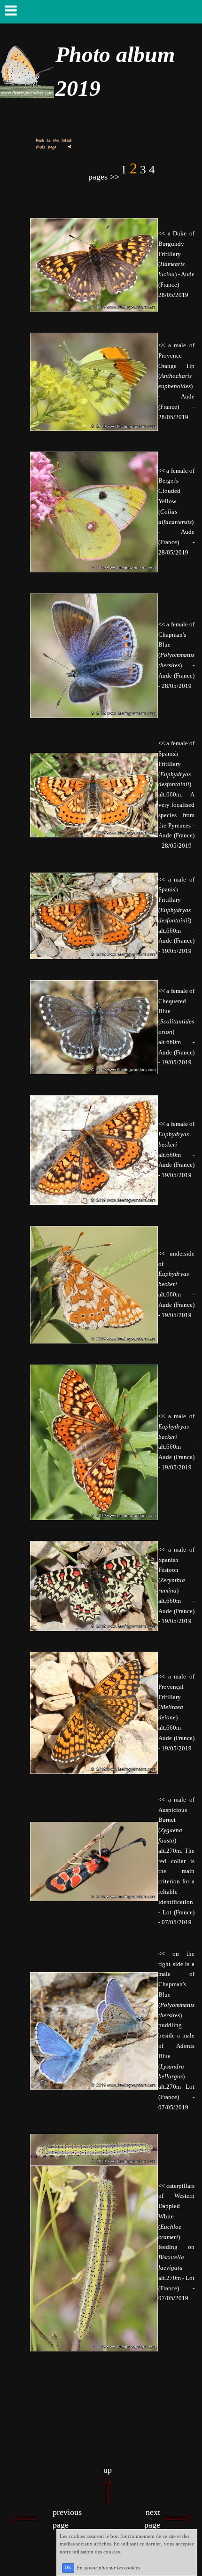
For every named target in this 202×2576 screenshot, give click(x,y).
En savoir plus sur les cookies (108, 2567)
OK (68, 2568)
